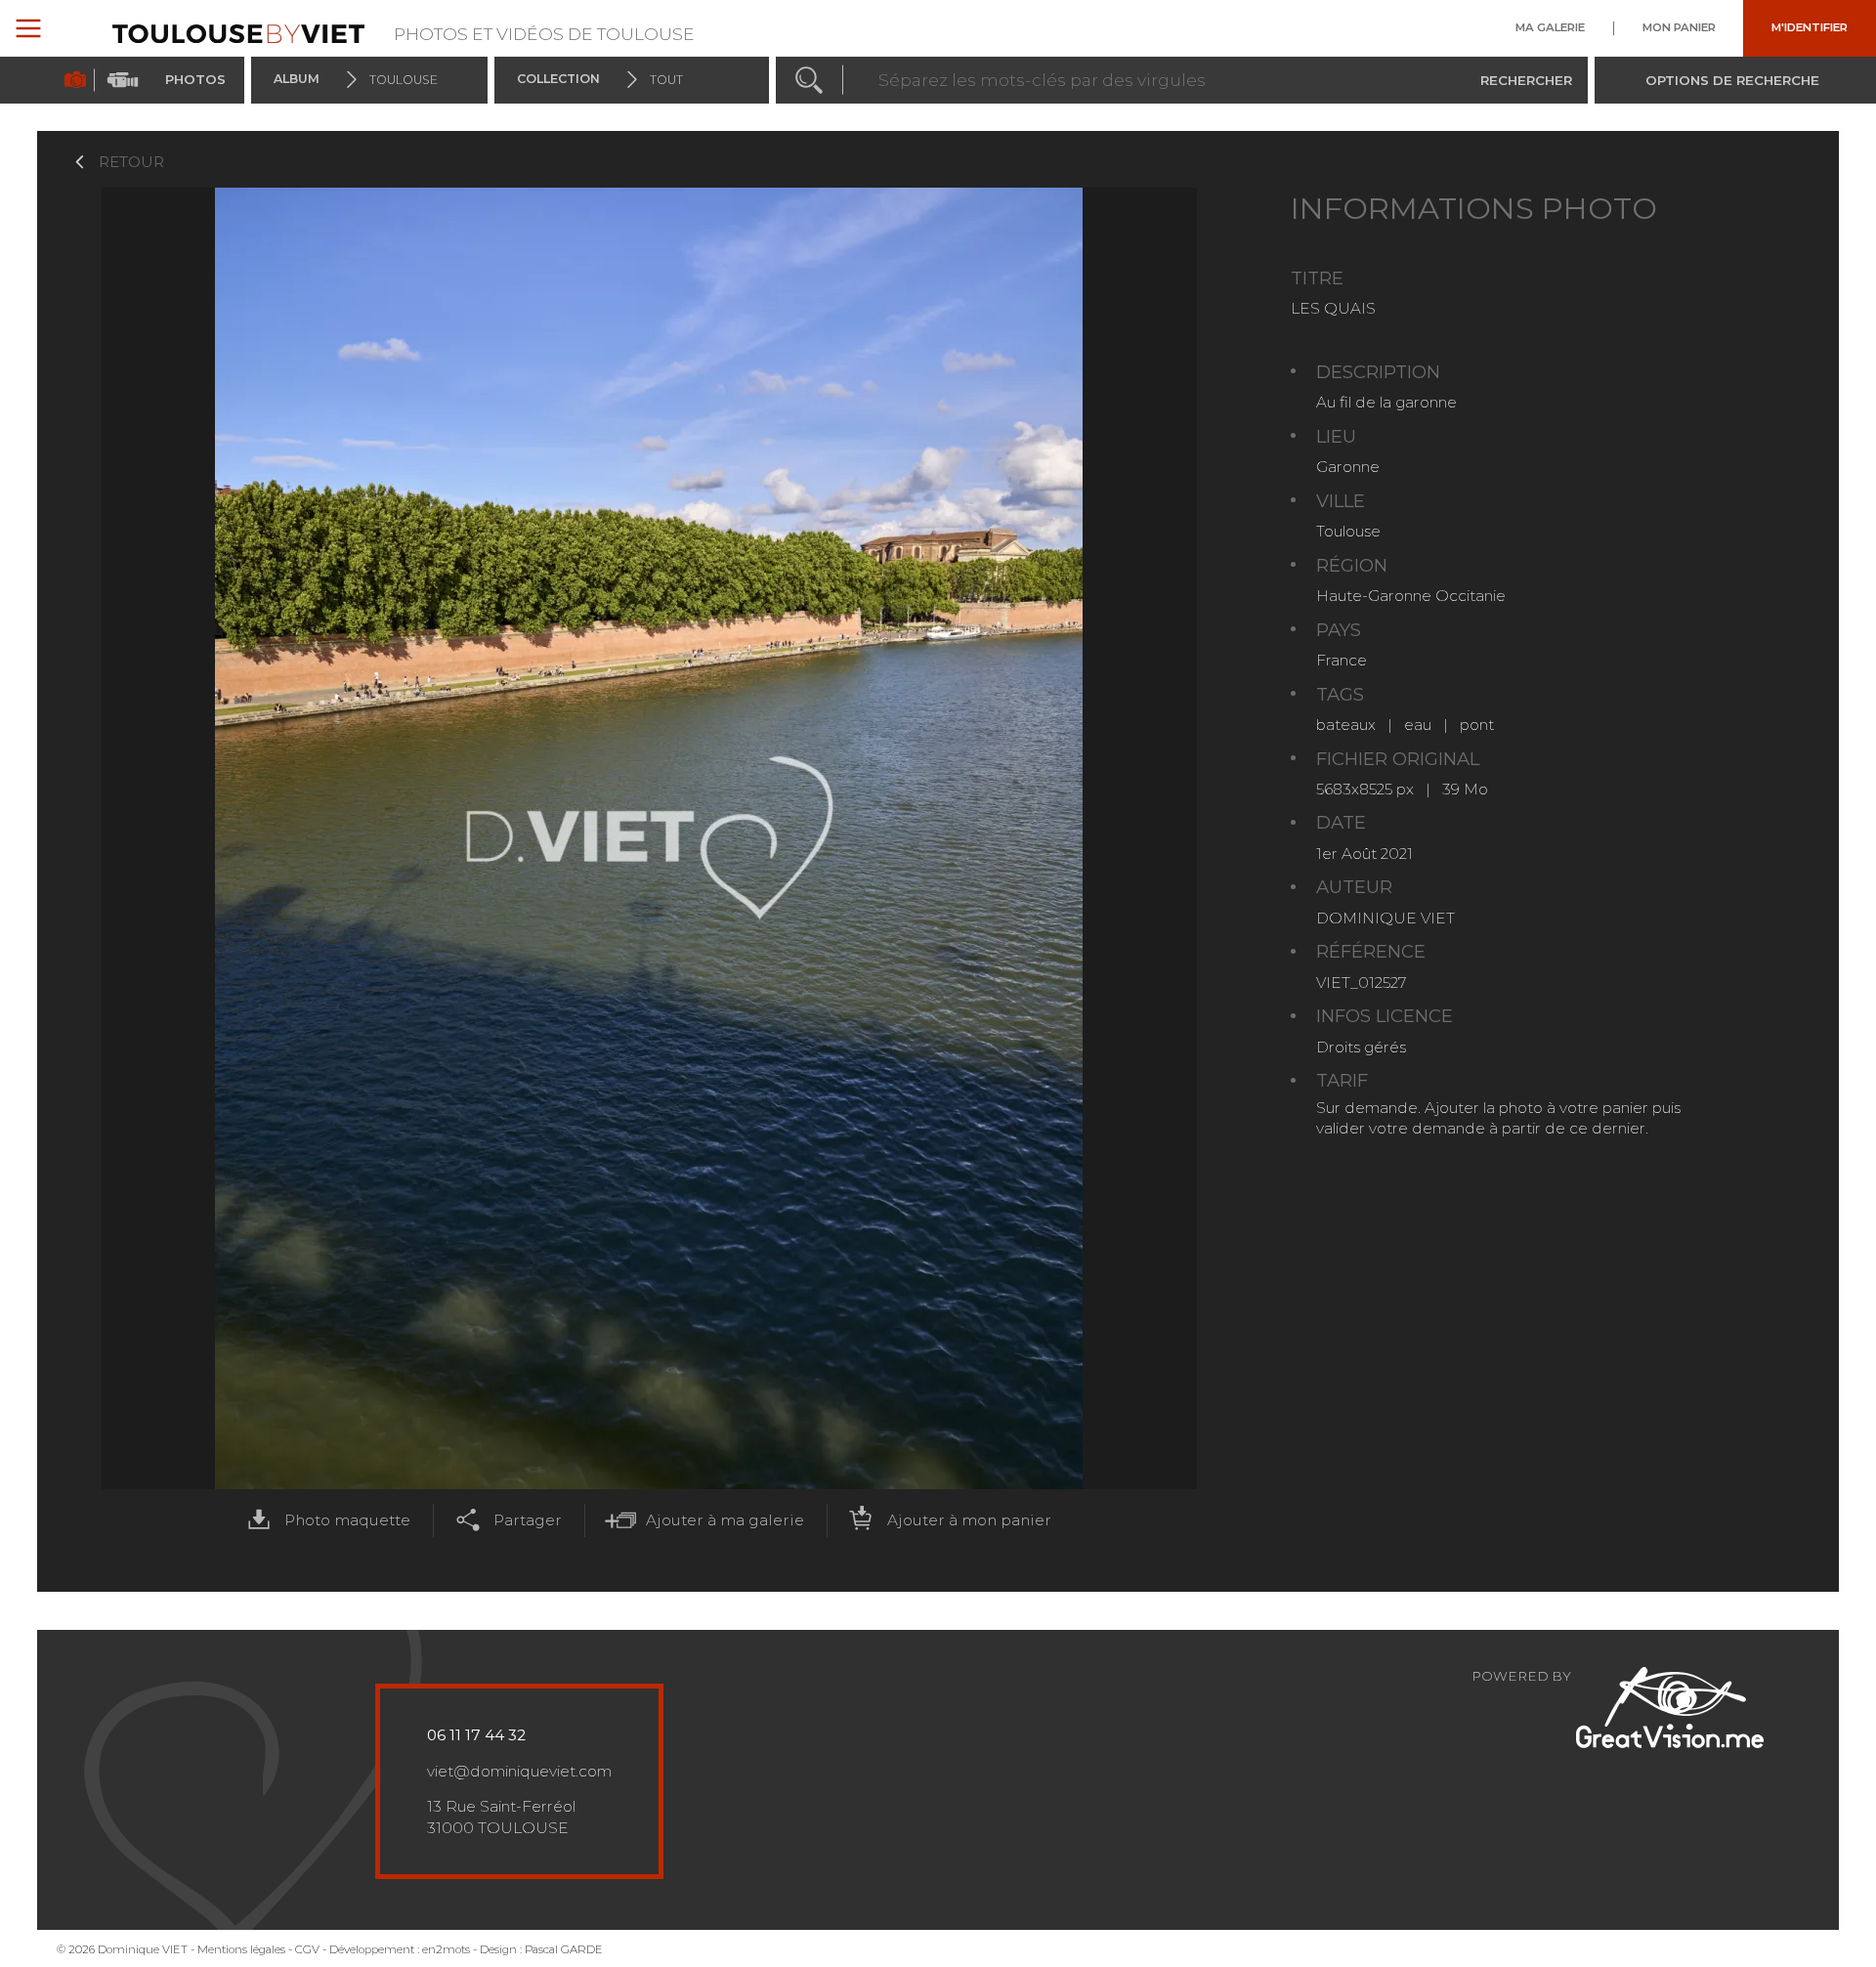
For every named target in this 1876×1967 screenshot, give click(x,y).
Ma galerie (1550, 28)
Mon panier (1679, 28)
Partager (528, 1520)
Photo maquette (347, 1520)
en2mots (446, 1949)
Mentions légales (241, 1949)
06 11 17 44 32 (476, 1735)
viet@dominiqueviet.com (519, 1771)
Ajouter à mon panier (969, 1520)
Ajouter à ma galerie (725, 1520)
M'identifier (1810, 28)
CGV (307, 1949)
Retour (131, 162)
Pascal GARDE (564, 1949)
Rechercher (1526, 79)
